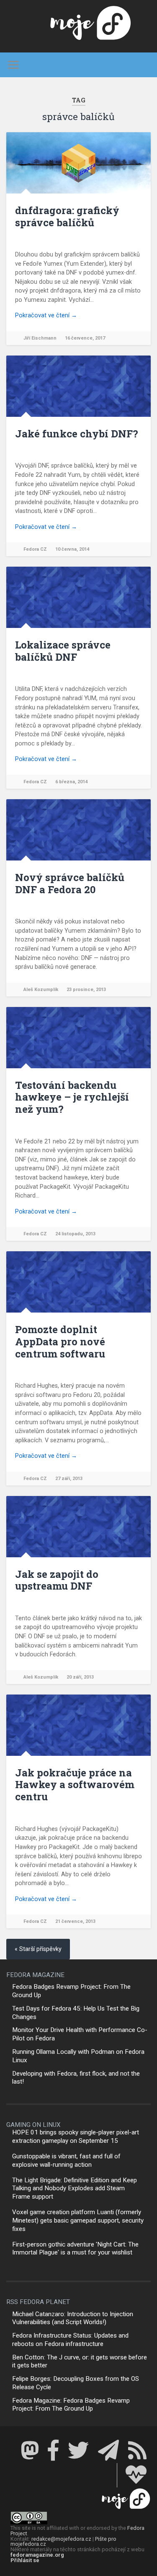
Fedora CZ (35, 549)
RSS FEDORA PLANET (38, 2302)
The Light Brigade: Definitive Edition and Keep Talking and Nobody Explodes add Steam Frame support (75, 2189)
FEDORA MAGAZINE (35, 1975)
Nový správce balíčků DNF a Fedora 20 (70, 883)
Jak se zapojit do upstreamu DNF (57, 1580)
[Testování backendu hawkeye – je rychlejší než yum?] (78, 1038)
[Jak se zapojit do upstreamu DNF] (78, 1527)
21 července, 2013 (75, 1921)
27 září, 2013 (69, 1479)
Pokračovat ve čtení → (46, 315)
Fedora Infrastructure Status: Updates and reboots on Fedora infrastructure (70, 2340)
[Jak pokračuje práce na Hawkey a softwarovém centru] (78, 1725)
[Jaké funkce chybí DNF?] (78, 386)
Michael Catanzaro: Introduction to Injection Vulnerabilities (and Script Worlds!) (73, 2318)
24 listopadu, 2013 (75, 1234)
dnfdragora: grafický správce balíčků (67, 216)
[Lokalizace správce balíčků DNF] (78, 597)
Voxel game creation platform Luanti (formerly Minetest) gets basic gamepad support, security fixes (78, 2220)
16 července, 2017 (85, 338)
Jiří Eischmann (40, 338)
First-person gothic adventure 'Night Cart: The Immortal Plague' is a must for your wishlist (75, 2249)
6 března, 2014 (71, 782)
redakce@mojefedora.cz (61, 2539)
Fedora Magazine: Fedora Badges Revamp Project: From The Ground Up (71, 2405)
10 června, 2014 (72, 549)
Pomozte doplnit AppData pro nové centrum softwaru (60, 1342)
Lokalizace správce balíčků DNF (63, 651)
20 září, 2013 (80, 1677)
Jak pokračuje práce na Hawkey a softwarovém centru (75, 1785)
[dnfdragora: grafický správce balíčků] (78, 163)
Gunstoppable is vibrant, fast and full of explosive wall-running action (66, 2160)
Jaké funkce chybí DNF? (77, 434)
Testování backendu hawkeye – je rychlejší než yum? (72, 1097)
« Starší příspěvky (38, 1949)
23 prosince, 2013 (86, 990)
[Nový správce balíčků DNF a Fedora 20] (78, 830)
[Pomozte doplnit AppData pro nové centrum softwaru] (78, 1282)
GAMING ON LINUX (33, 2125)
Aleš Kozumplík (41, 990)
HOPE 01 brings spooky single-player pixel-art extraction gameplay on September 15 (76, 2137)
